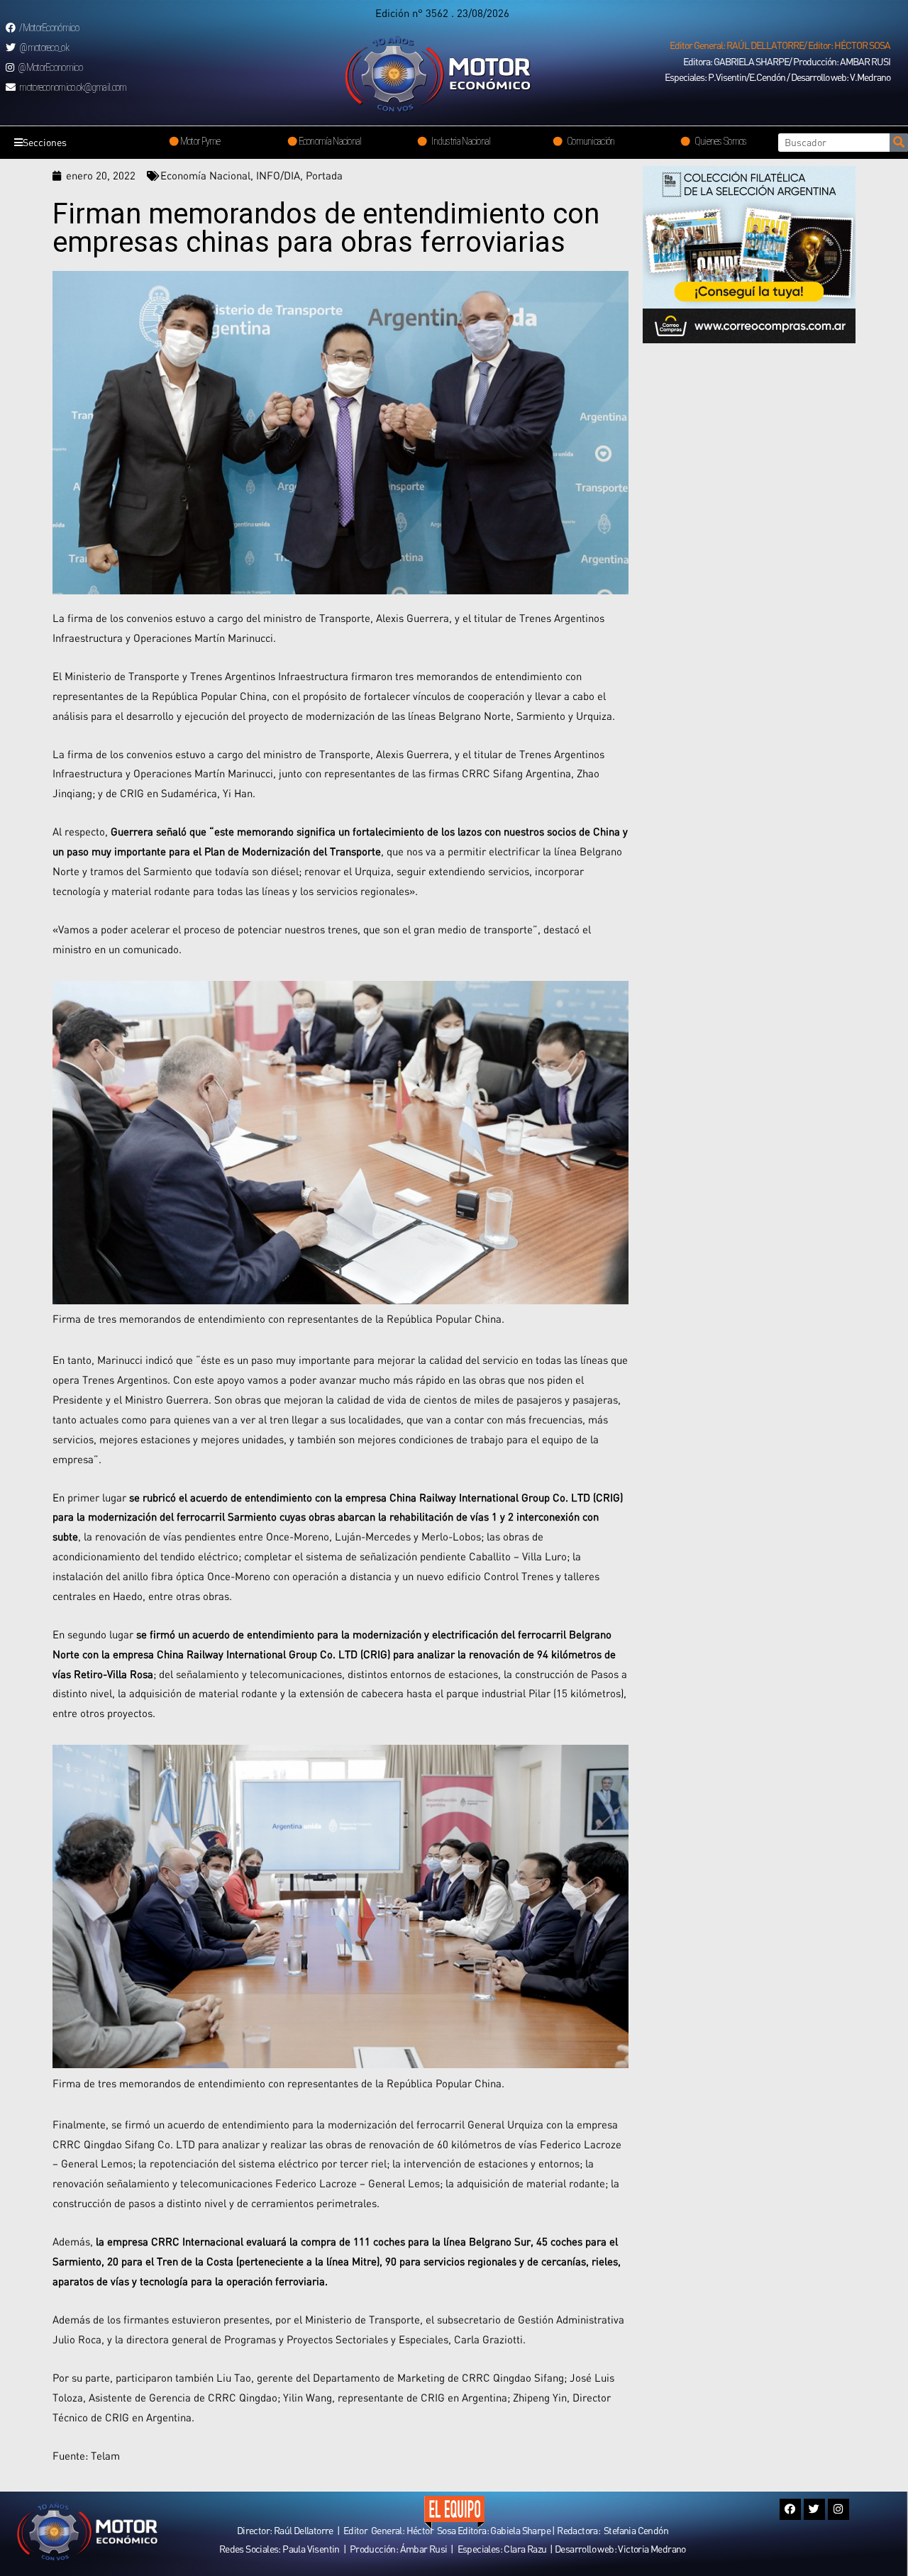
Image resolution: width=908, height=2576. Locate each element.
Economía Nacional (205, 175)
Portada (324, 175)
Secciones (45, 142)
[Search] (899, 143)
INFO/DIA (278, 175)
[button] (780, 45)
